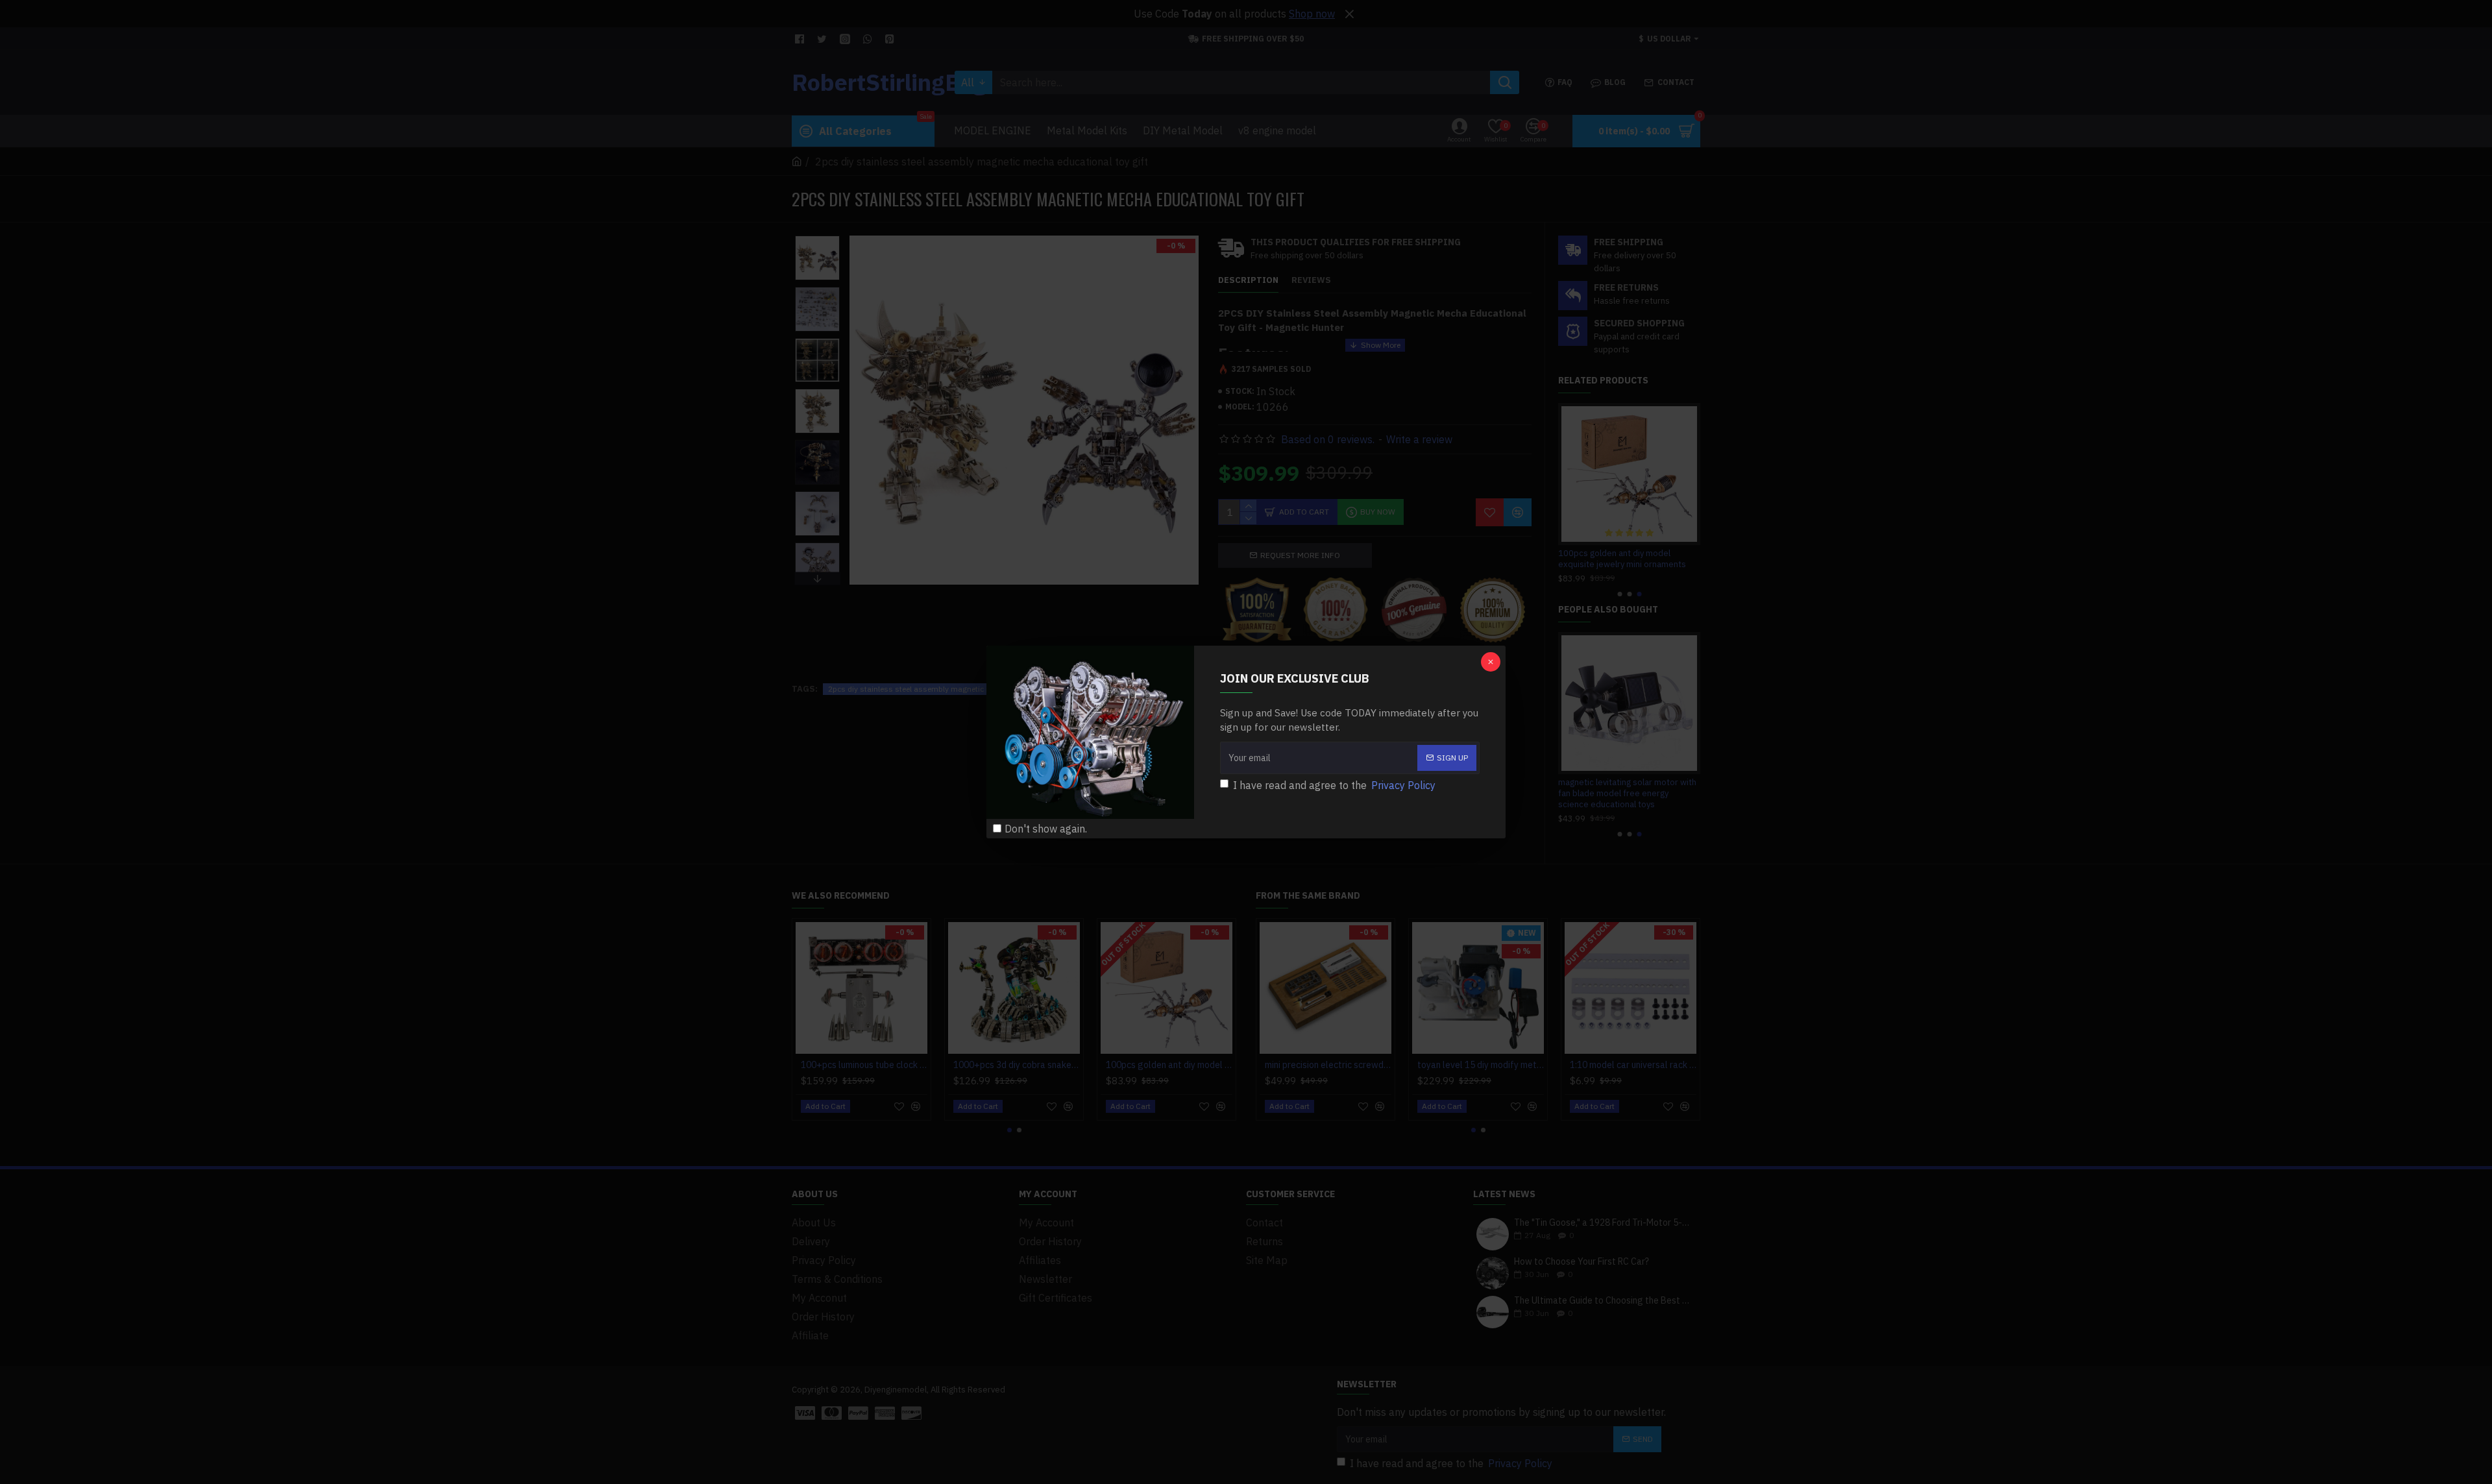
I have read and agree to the (1334, 785)
